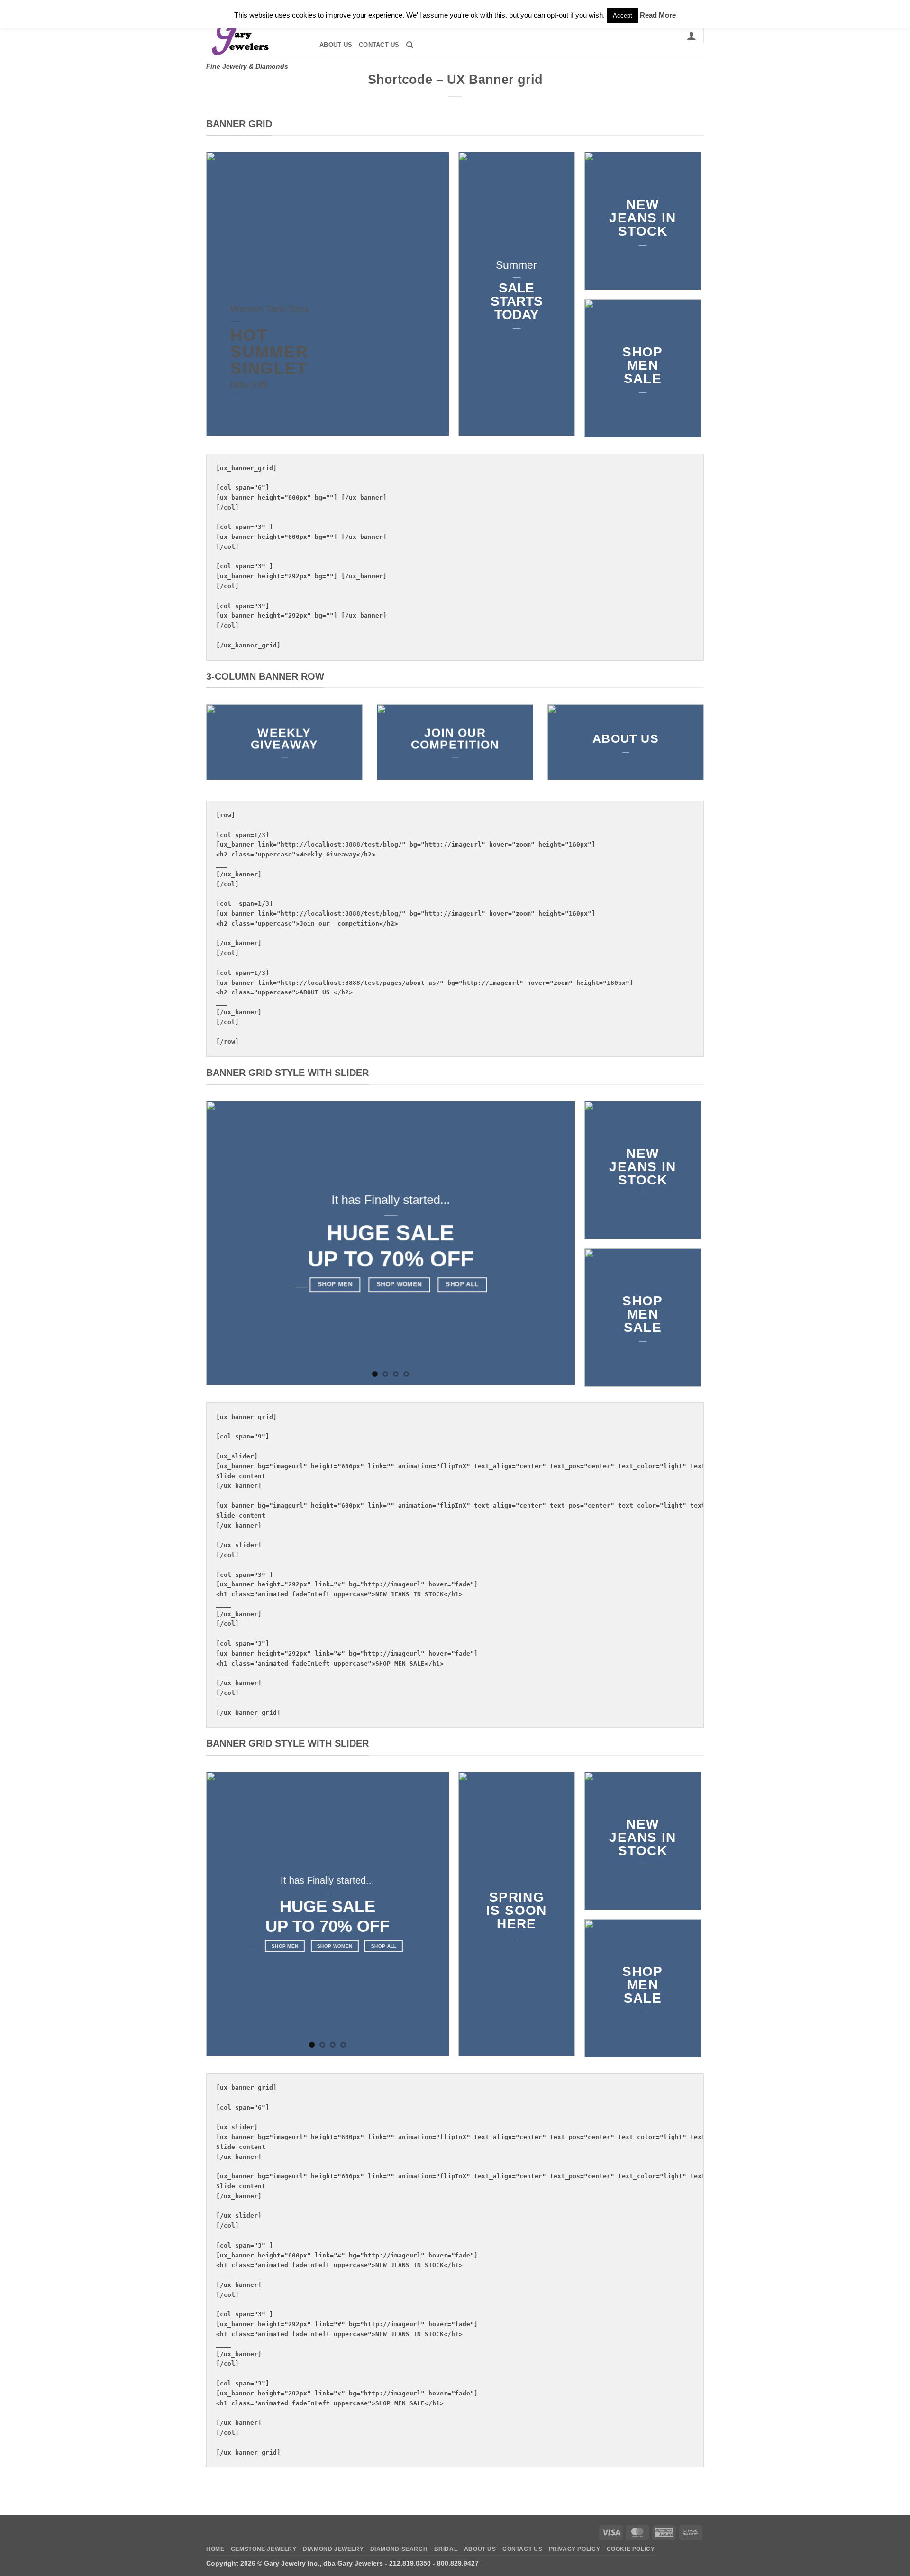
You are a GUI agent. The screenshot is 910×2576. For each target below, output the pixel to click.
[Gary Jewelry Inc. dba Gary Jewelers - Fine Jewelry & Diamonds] (254, 36)
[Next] (556, 1243)
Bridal (446, 2549)
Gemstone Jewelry (264, 2549)
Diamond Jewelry (333, 2549)
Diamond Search (399, 2549)
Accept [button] (623, 15)
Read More (658, 15)
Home (215, 2549)
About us (336, 45)
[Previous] (226, 1243)
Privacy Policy (575, 2549)
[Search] (410, 45)
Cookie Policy (631, 2549)
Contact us (379, 45)
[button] (692, 36)
